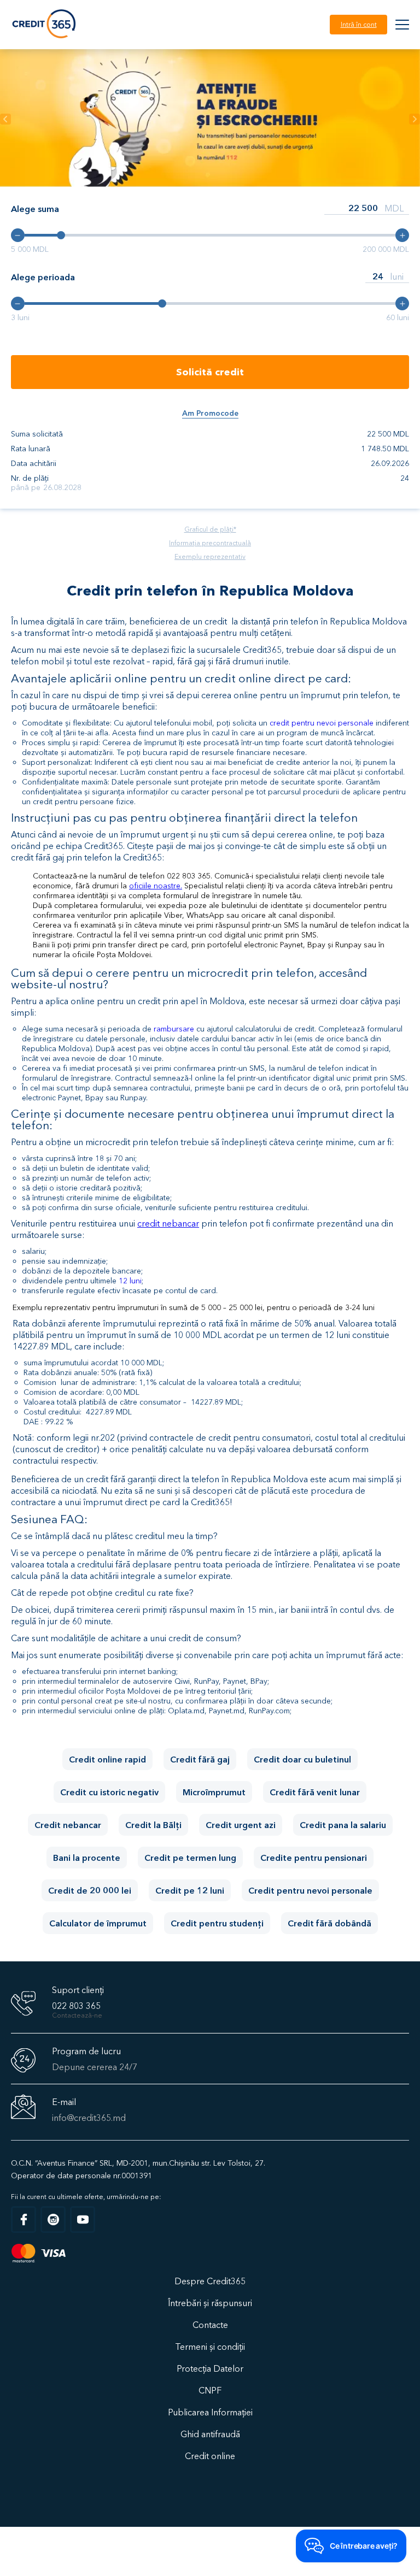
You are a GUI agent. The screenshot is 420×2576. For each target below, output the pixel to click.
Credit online (210, 2456)
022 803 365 (76, 2006)
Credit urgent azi (241, 1825)
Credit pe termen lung (190, 1858)
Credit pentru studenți (217, 1923)
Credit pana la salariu (343, 1825)
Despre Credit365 (210, 2281)
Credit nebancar (68, 1825)
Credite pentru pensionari (314, 1858)
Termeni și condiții (210, 2347)
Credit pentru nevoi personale (310, 1890)
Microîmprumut (214, 1792)
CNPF (210, 2390)
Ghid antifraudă (210, 2434)
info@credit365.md (89, 2118)
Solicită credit (210, 372)
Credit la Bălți (153, 1825)
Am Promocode (210, 413)
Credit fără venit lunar (315, 1792)
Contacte (210, 2325)
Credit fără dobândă (329, 1923)
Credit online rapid (107, 1759)
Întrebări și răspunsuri (210, 2303)
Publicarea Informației (210, 2412)
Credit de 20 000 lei (90, 1890)
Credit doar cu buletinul (302, 1759)
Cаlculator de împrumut (98, 1923)
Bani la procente (87, 1858)
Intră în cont (359, 24)
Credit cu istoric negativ (109, 1792)
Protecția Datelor (210, 2368)
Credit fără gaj (200, 1759)
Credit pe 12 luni (190, 1890)
